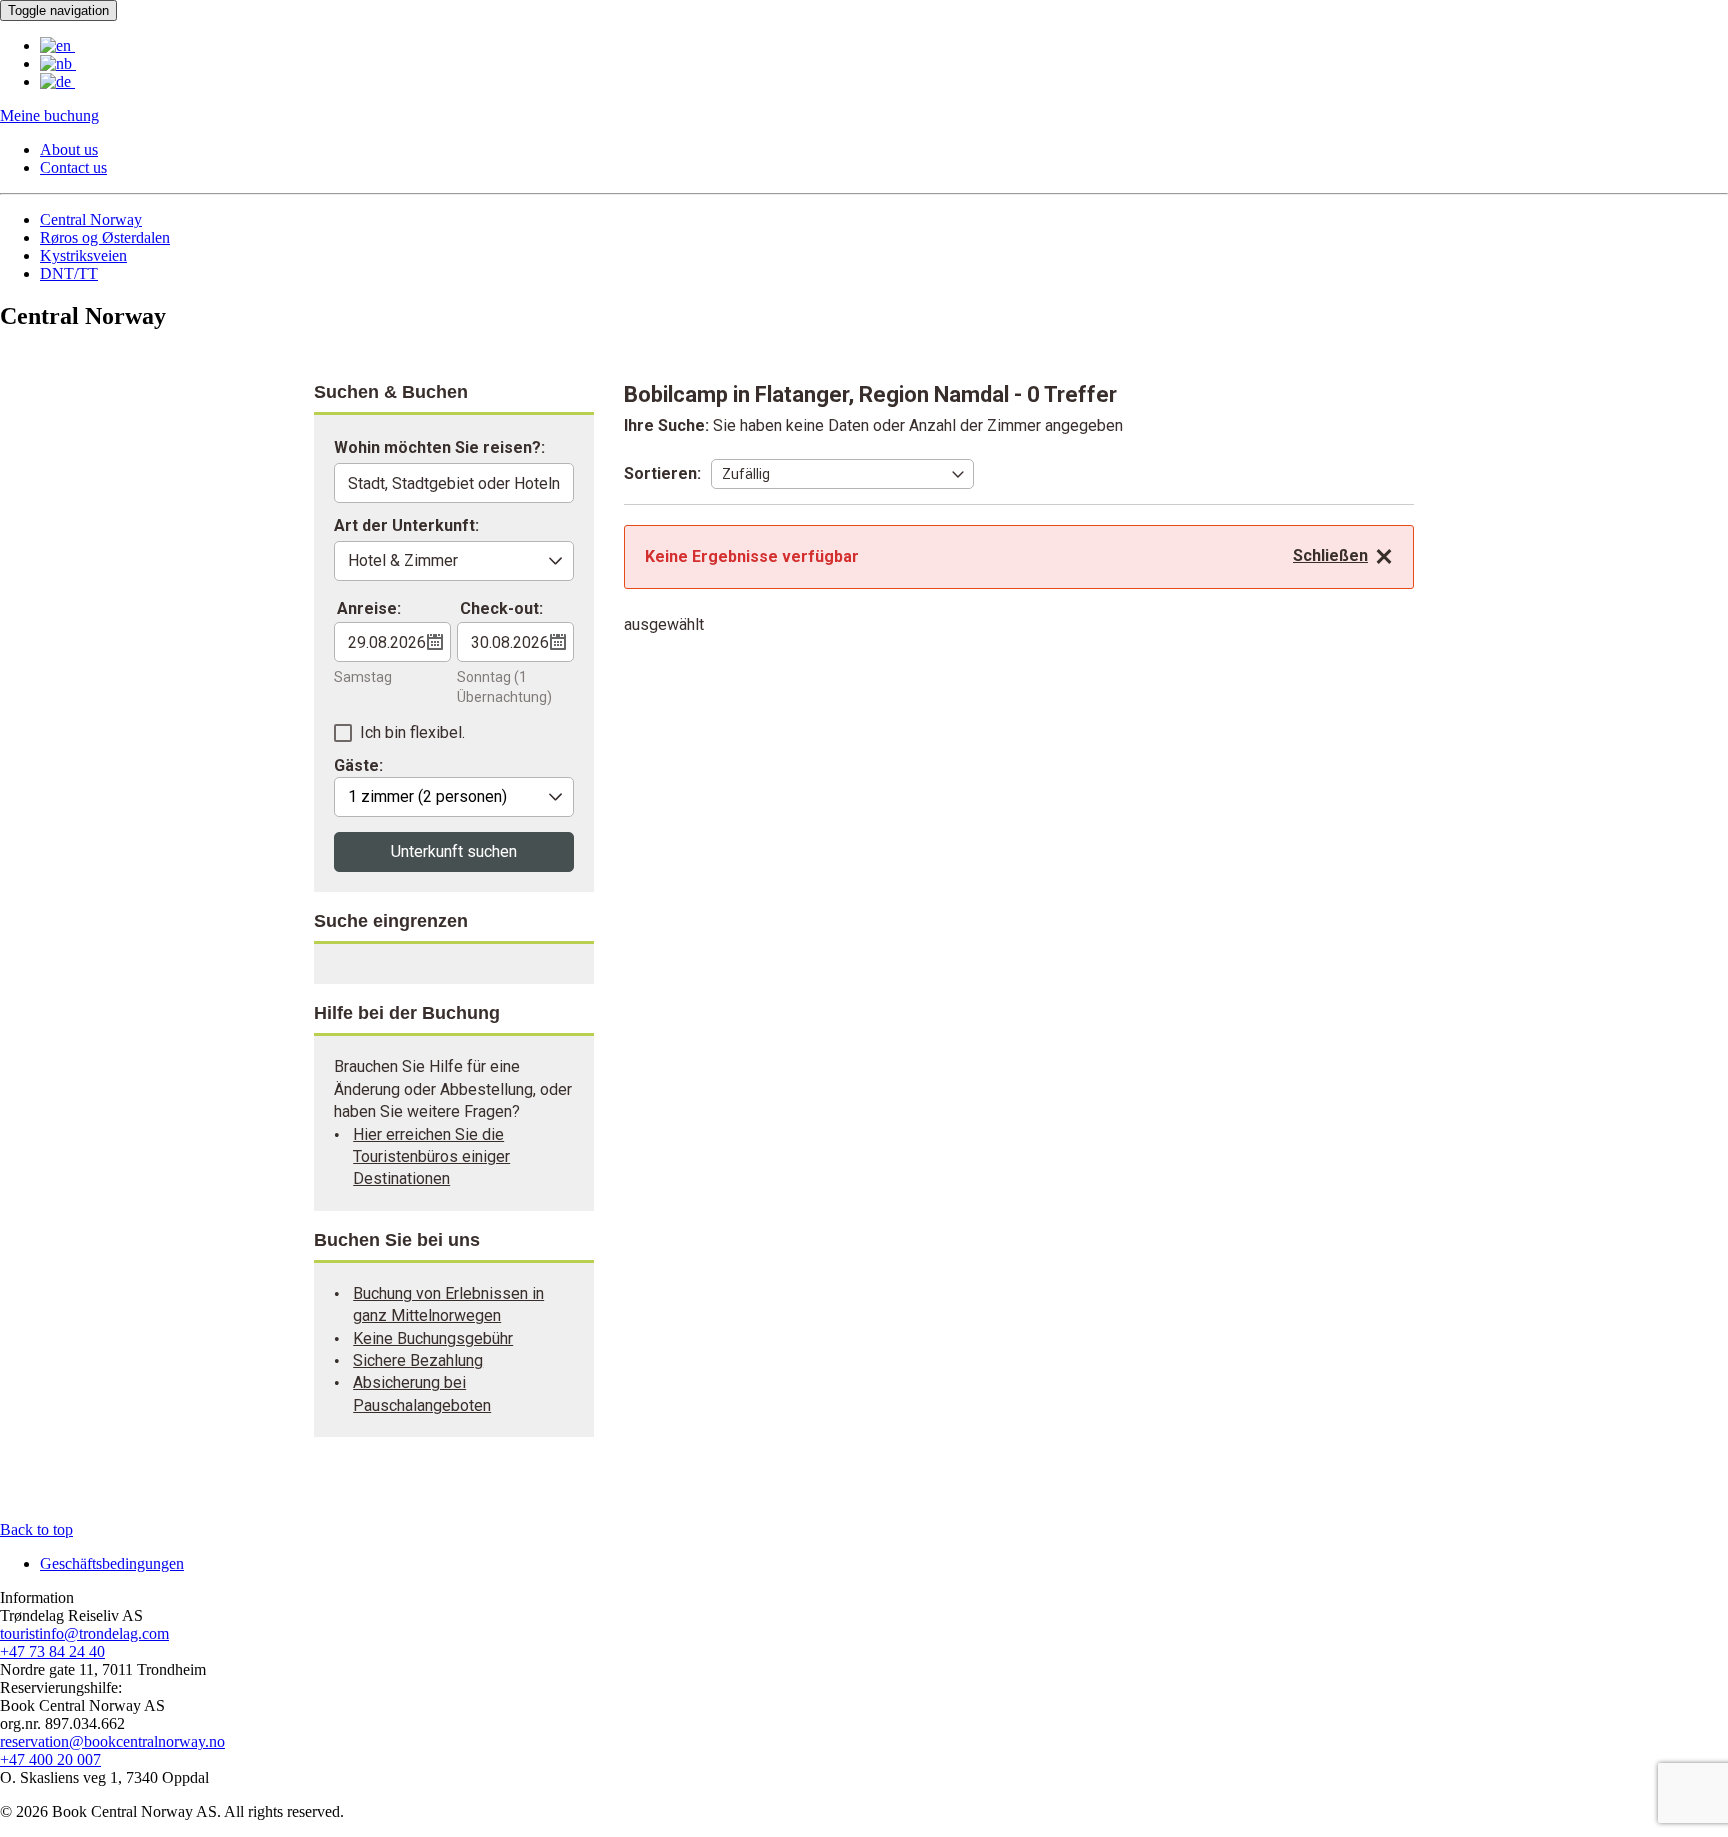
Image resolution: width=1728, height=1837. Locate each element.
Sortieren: (662, 473)
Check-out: (501, 608)
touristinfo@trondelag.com (84, 1633)
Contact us (73, 167)
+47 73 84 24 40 (52, 1651)
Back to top (36, 1529)
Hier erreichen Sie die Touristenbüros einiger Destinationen (431, 1157)
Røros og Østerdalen (105, 237)
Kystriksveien (83, 255)
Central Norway (91, 219)
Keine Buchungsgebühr (433, 1338)
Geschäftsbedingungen (112, 1563)
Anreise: (369, 608)
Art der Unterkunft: (406, 526)
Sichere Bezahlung (418, 1360)
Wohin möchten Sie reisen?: (439, 448)
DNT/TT (69, 273)
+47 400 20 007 (50, 1759)
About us (69, 149)
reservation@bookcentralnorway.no (112, 1741)
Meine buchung (49, 115)
